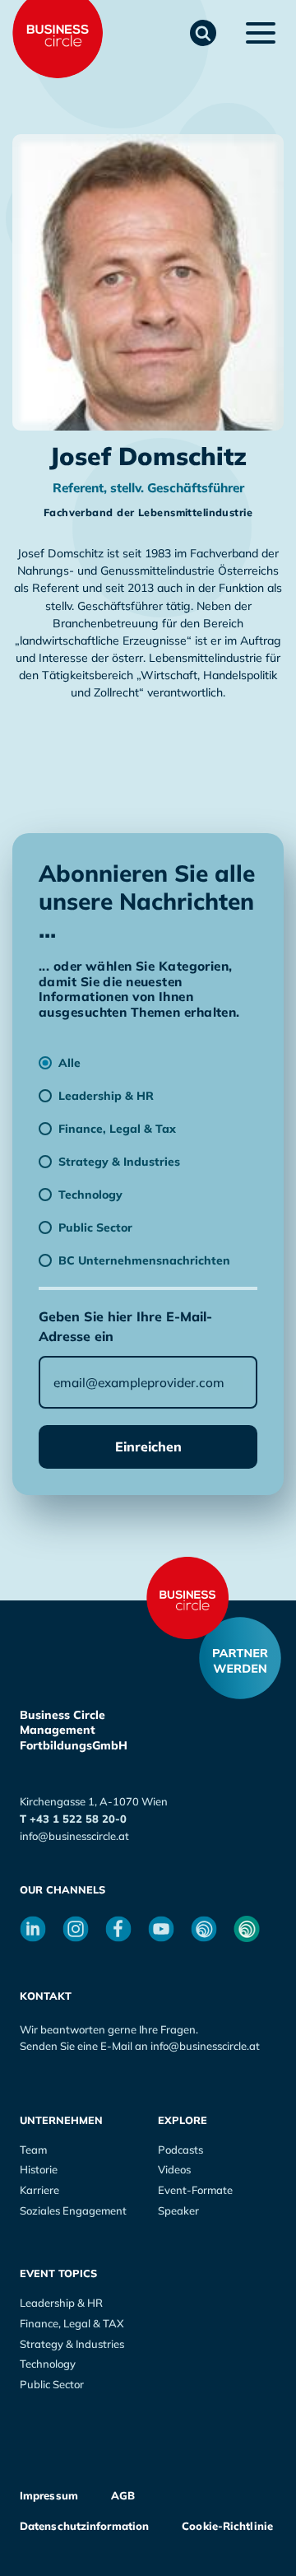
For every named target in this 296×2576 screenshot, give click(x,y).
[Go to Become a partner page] (240, 1658)
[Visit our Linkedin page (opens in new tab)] (33, 1929)
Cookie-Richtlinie (227, 2526)
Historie (39, 2169)
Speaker (178, 2210)
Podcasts (180, 2150)
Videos (174, 2169)
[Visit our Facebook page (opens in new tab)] (118, 1929)
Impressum (49, 2495)
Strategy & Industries (72, 2344)
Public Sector (52, 2384)
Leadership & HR (61, 2303)
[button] (203, 33)
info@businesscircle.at (74, 1836)
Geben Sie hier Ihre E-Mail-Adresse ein (125, 1326)
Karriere (39, 2190)
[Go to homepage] (187, 1598)
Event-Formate (195, 2190)
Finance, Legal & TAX (72, 2323)
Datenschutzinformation (84, 2526)
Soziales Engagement (73, 2210)
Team (33, 2150)
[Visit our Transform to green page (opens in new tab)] (247, 1929)
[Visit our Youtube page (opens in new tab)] (161, 1929)
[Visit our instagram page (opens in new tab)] (76, 1929)
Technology (48, 2364)
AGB (123, 2495)
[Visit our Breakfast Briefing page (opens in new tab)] (204, 1929)
